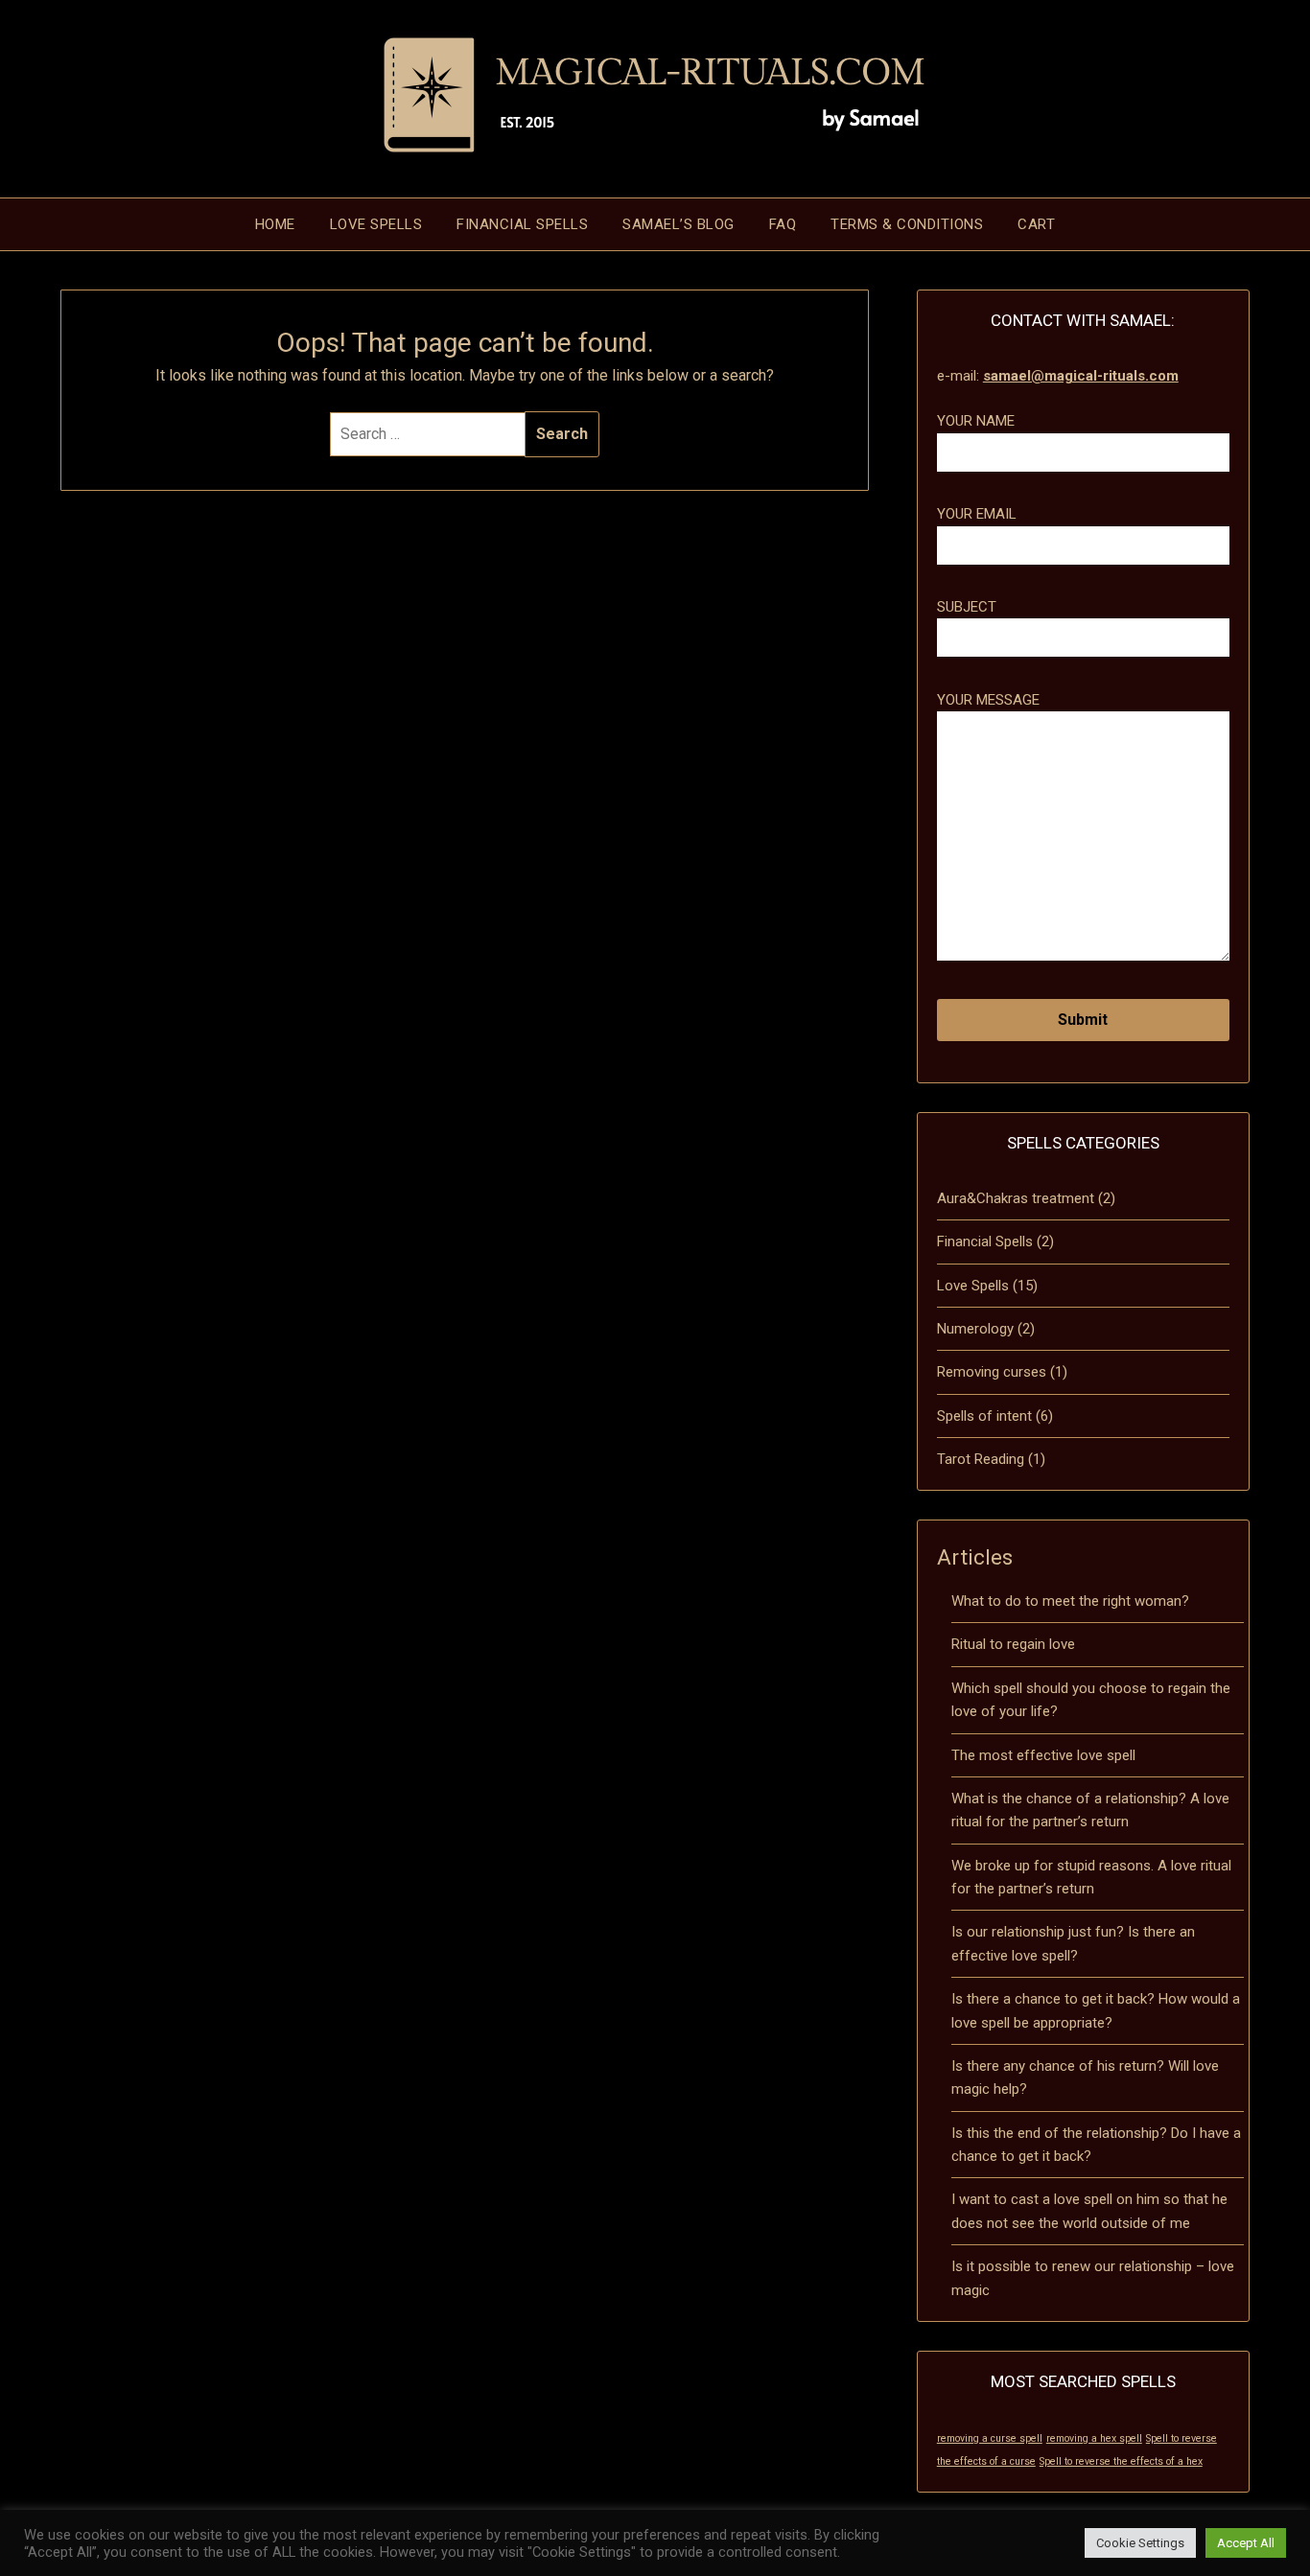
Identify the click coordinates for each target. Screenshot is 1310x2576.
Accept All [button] (1246, 2543)
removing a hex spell (1094, 2438)
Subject (967, 607)
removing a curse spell (990, 2438)
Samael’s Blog (678, 224)
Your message (988, 700)
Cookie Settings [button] (1140, 2543)
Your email (977, 514)
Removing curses (992, 1372)
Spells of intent (984, 1416)
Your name (976, 421)
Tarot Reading (981, 1459)
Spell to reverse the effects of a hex (1121, 2461)
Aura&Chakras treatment (1016, 1198)
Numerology (975, 1329)
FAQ (783, 224)
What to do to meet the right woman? (1070, 1601)
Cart (1036, 224)
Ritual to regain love (1013, 1644)
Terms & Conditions (907, 224)
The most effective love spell (1043, 1755)
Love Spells (376, 224)
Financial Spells (522, 224)
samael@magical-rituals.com (1081, 376)
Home (275, 224)
